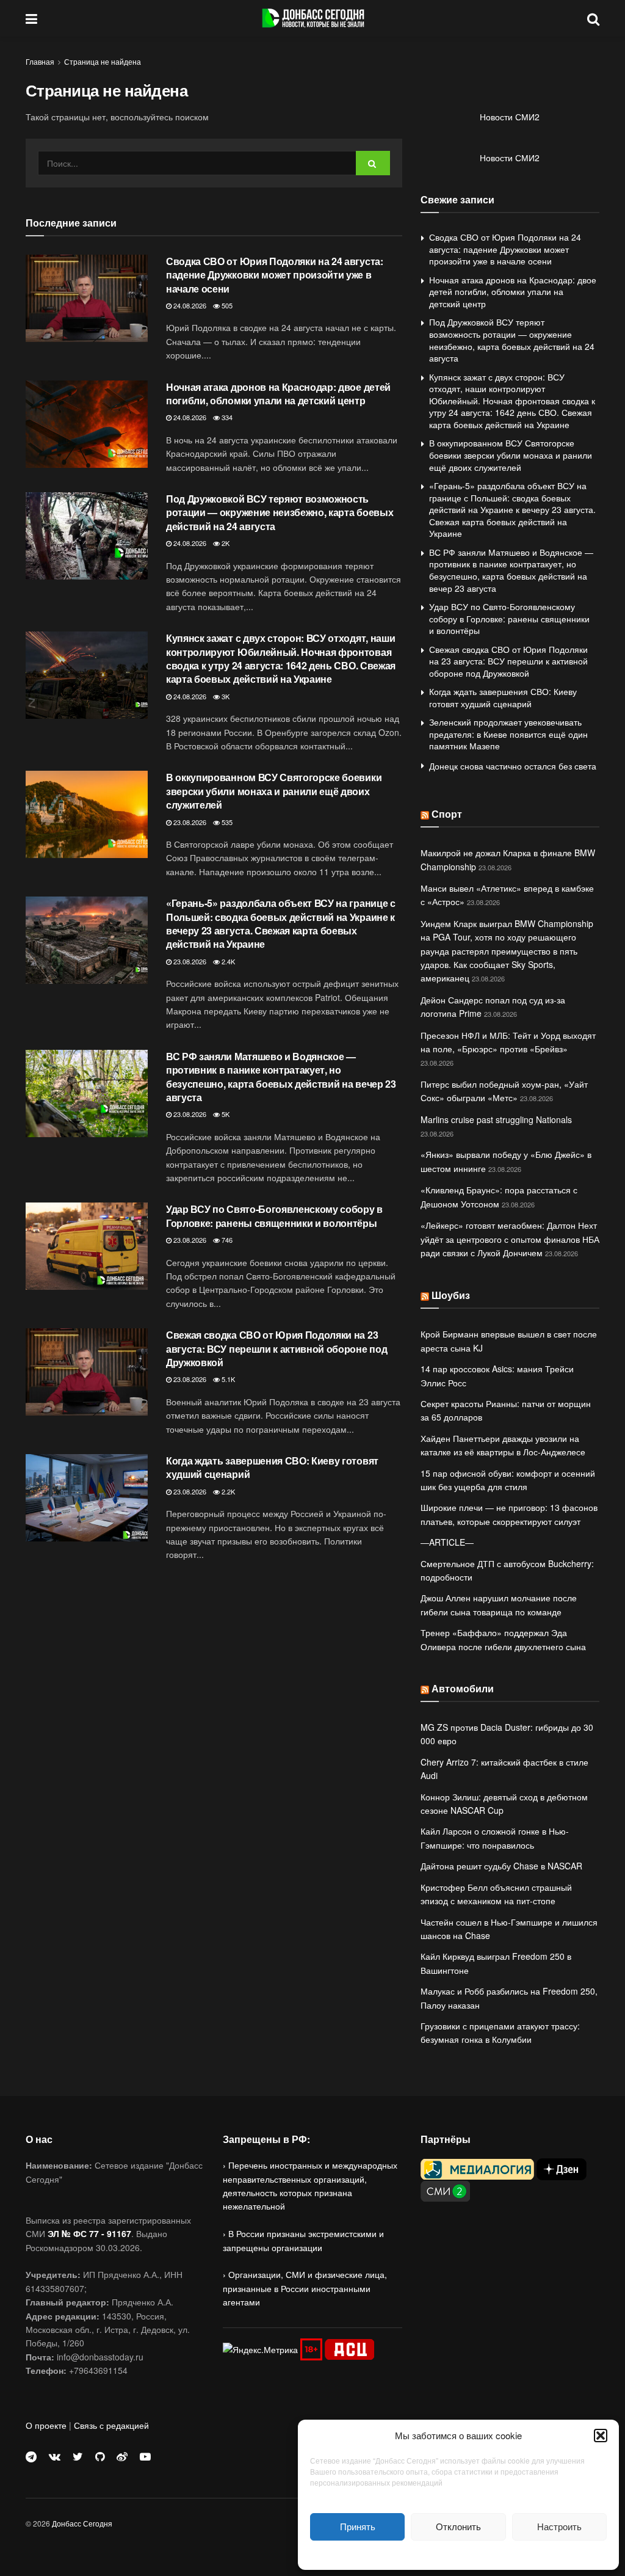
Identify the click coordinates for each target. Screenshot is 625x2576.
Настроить (559, 2526)
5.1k (227, 1379)
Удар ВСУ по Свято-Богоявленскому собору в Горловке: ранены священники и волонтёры (274, 1216)
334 (226, 417)
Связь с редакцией (111, 2425)
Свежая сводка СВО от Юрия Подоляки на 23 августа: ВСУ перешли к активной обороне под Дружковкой (276, 1348)
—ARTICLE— (447, 1542)
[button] (601, 2436)
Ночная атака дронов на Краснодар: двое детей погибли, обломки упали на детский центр (278, 394)
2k (225, 543)
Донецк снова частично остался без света (513, 766)
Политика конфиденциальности (458, 2554)
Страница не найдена (103, 61)
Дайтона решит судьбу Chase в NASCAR (501, 1866)
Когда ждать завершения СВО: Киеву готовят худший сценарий (272, 1467)
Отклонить (458, 2526)
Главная (40, 61)
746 (226, 1240)
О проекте (46, 2425)
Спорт (447, 814)
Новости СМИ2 (510, 117)
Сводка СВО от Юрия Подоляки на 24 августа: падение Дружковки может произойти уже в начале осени (275, 275)
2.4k (227, 961)
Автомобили (463, 1688)
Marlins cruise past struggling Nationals (496, 1119)
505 (226, 305)
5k (225, 1114)
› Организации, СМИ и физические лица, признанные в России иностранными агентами (305, 2288)
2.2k (227, 1491)
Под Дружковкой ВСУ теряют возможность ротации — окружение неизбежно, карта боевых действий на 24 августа (280, 512)
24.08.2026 (189, 305)
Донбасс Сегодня (82, 2523)
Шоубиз (451, 1295)
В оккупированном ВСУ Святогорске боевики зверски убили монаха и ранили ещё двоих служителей (274, 791)
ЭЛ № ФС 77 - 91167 (89, 2233)
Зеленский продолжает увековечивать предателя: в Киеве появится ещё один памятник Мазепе (508, 734)
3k (225, 696)
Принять (358, 2526)
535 (226, 822)
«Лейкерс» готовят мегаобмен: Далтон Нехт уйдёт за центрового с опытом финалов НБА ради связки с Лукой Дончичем (510, 1239)
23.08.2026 (189, 822)
